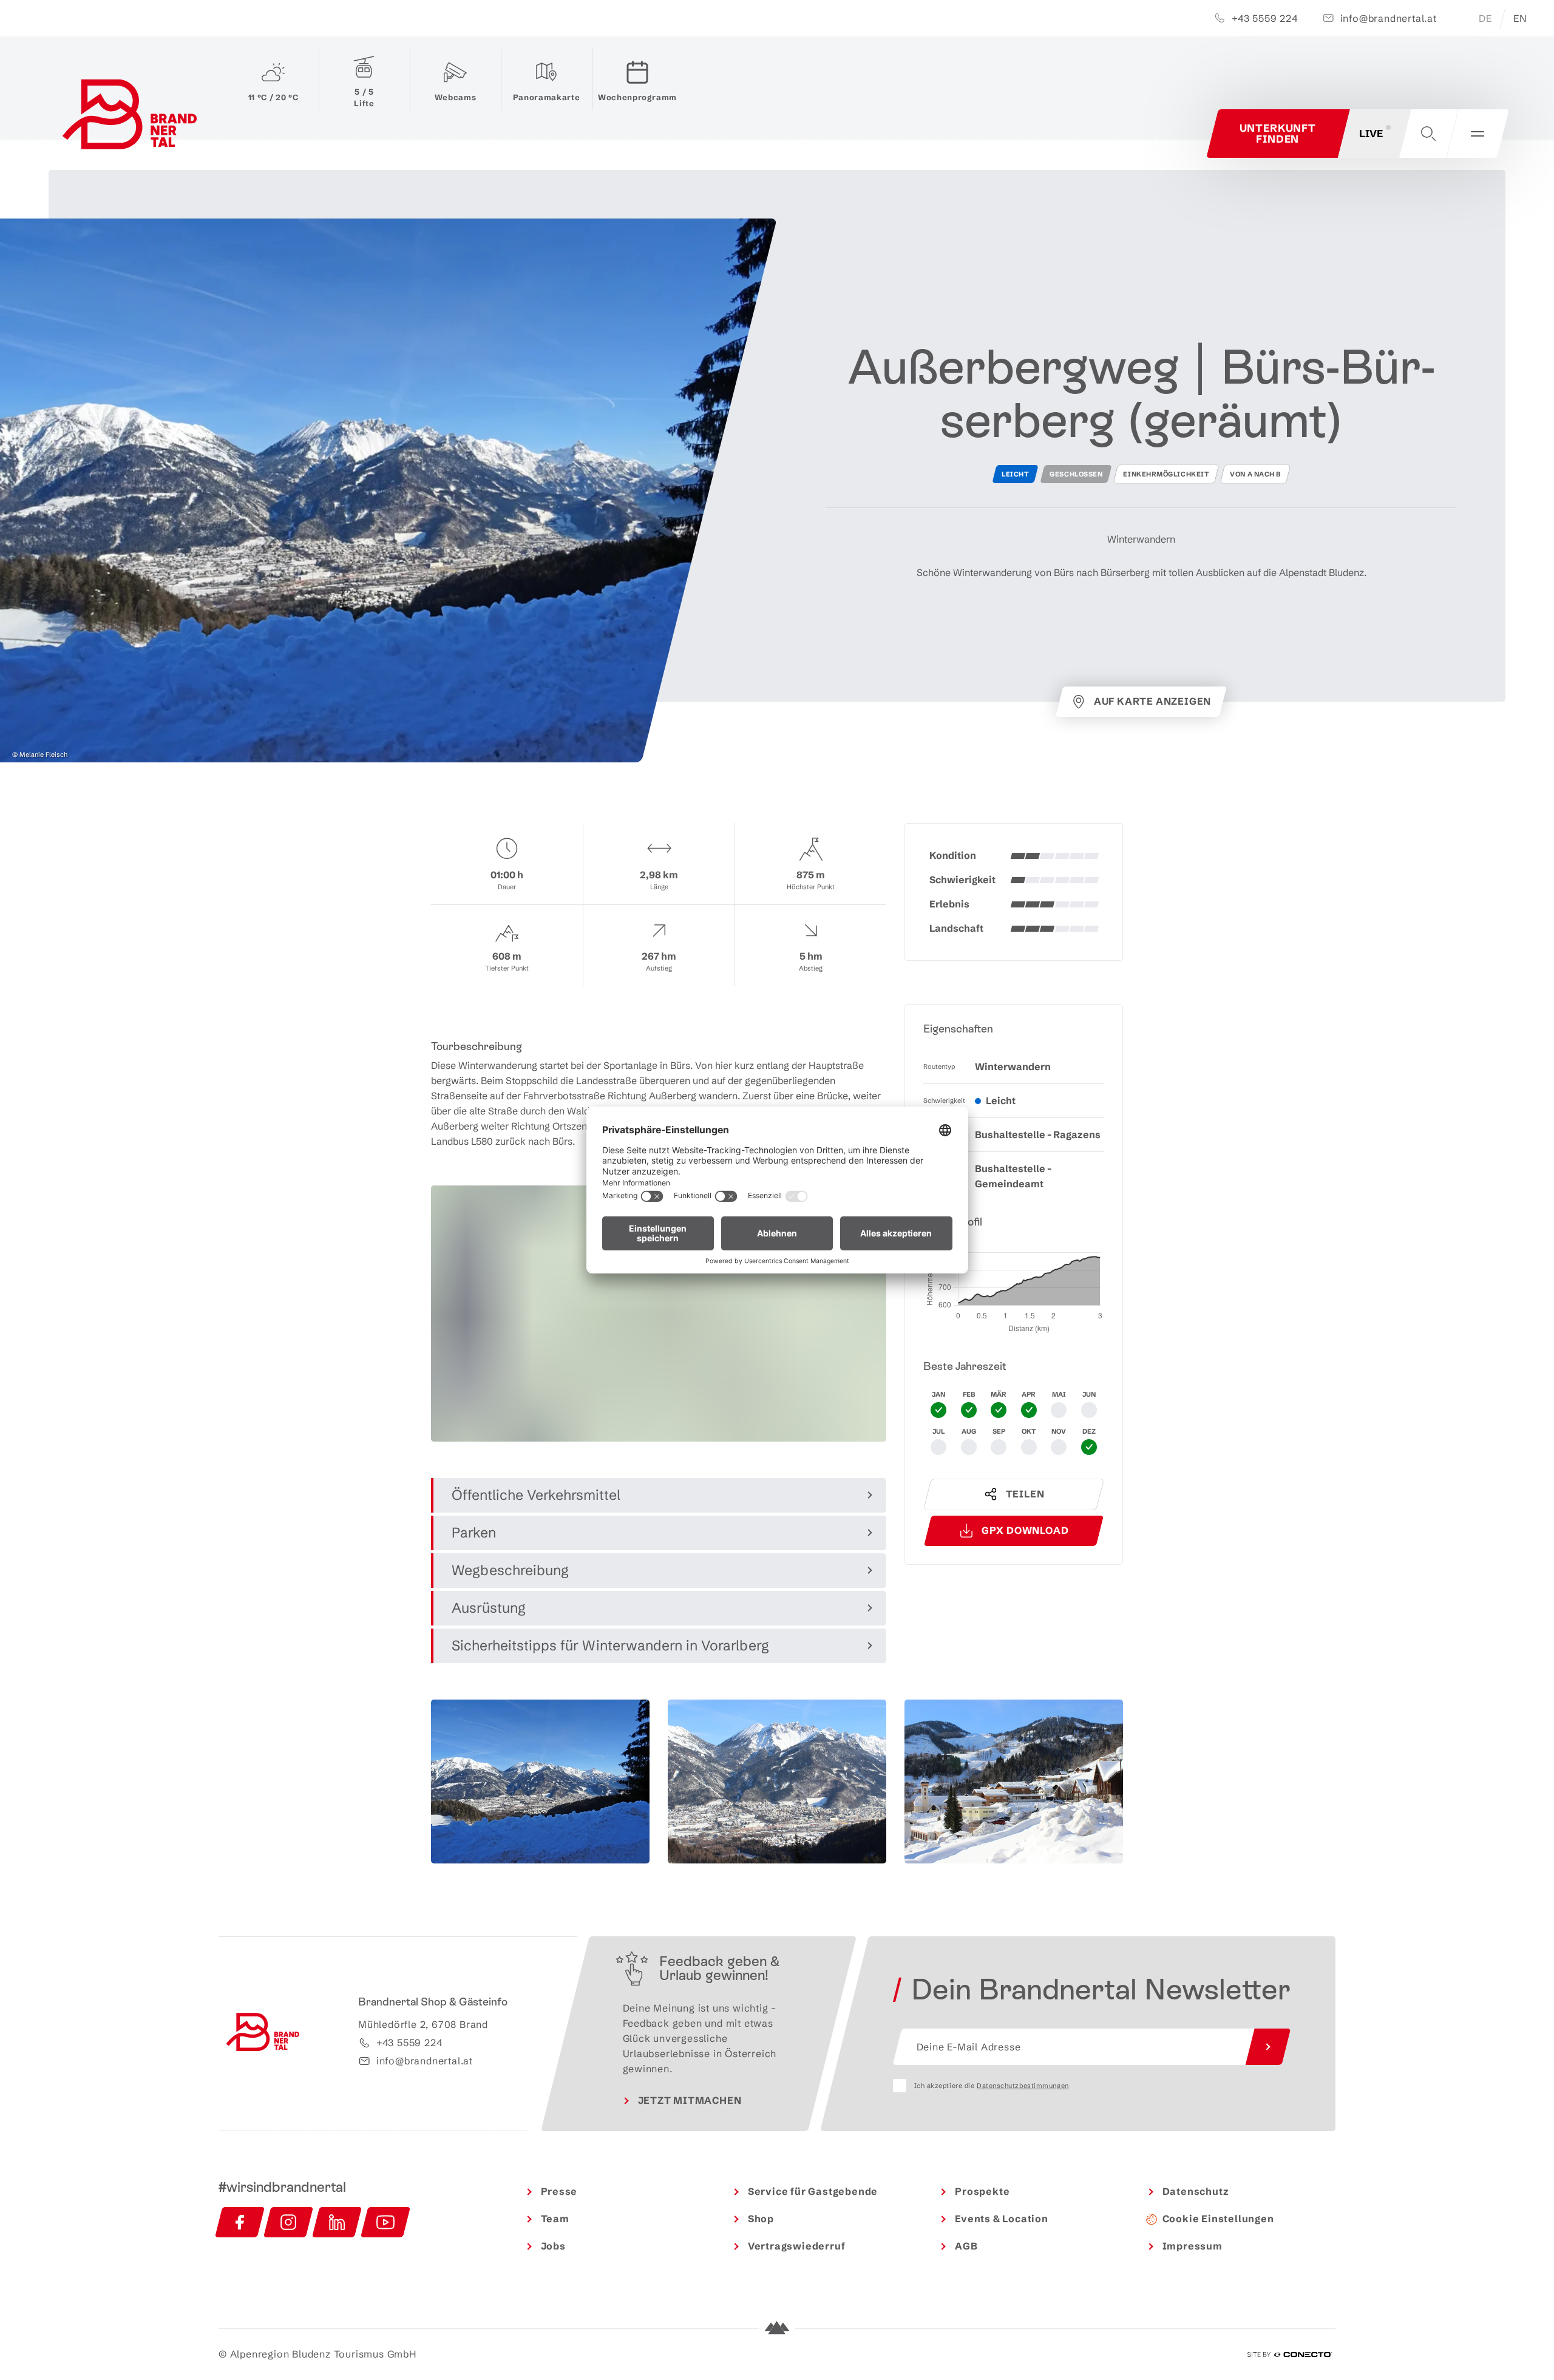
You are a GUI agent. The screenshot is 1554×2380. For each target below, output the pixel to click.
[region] (659, 1428)
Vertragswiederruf (797, 2246)
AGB (966, 2246)
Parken (474, 1533)
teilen (1025, 1494)
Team (555, 2219)
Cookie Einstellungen (1218, 2219)
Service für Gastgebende (813, 2191)
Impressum (1193, 2246)
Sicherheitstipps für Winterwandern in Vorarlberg (610, 1646)
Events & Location (1002, 2219)
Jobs (553, 2246)
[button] (1428, 134)
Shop (761, 2219)
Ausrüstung (489, 1608)
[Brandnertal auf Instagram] (288, 2222)
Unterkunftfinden (1278, 133)
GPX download (1025, 1530)
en (1520, 18)
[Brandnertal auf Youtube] (385, 2222)
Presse (559, 2191)
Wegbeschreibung (510, 1570)
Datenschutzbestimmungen (1023, 2086)
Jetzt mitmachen (690, 2100)
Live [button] (1371, 133)
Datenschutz (1196, 2191)
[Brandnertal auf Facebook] (240, 2222)
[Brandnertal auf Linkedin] (337, 2222)
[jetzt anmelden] (1268, 2047)
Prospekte (982, 2191)
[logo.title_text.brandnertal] (132, 117)
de (1485, 18)
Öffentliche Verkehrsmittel (536, 1495)
